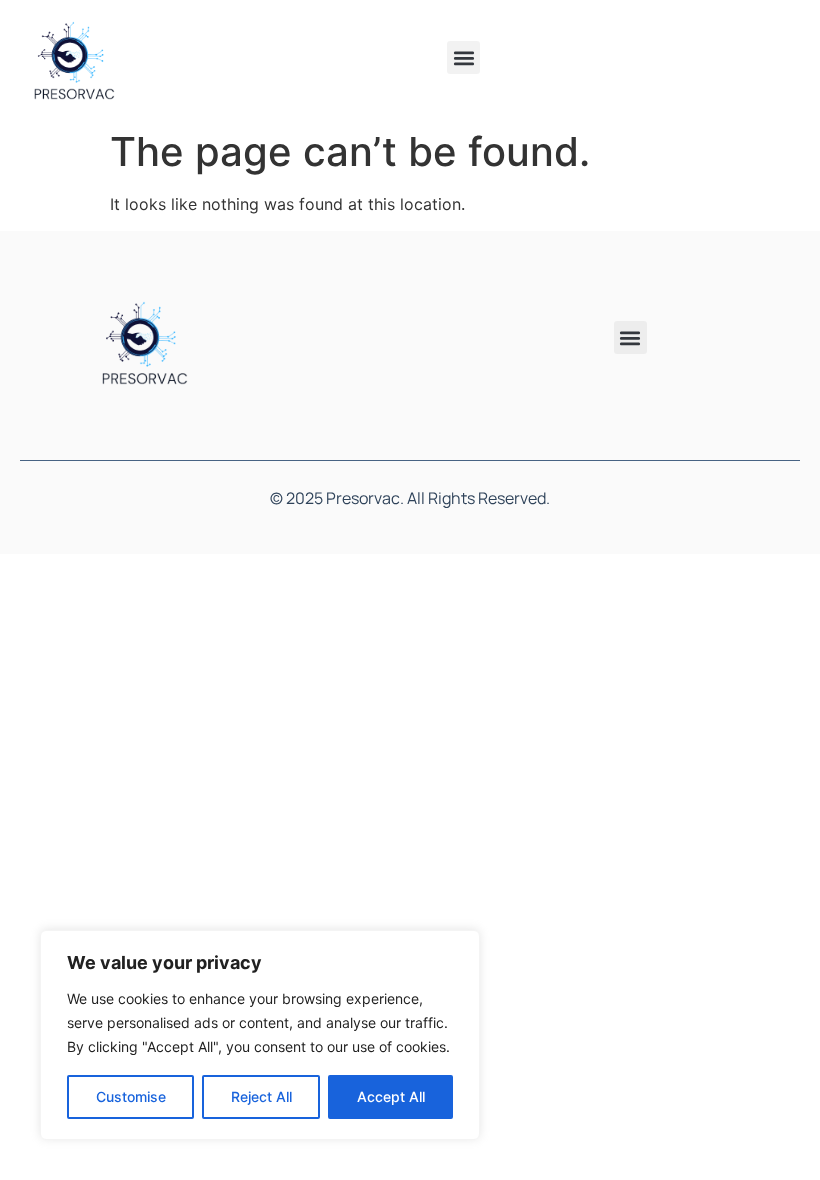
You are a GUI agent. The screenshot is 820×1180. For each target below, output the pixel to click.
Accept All (391, 1096)
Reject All (261, 1096)
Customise (131, 1096)
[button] (463, 57)
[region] (260, 1035)
